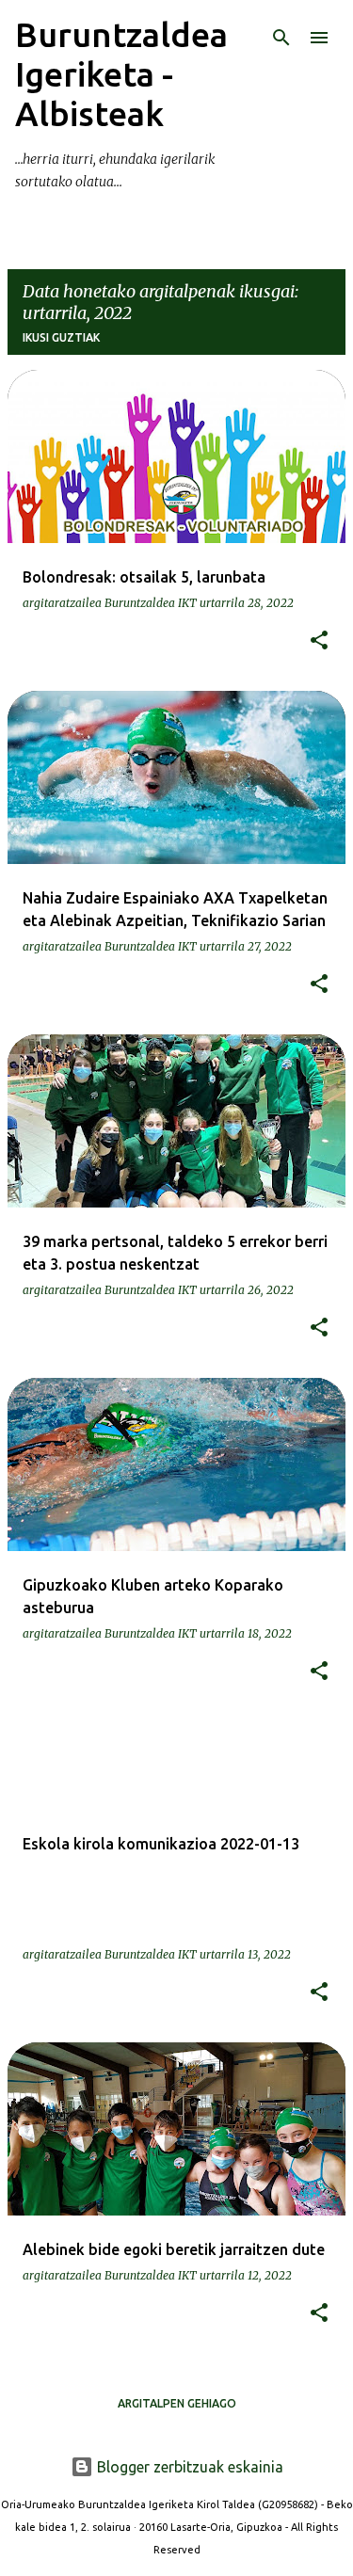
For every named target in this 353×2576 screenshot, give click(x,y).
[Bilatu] (281, 38)
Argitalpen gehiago (177, 2403)
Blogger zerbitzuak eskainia (188, 2467)
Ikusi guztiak (61, 337)
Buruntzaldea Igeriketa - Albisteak (121, 74)
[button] (319, 641)
